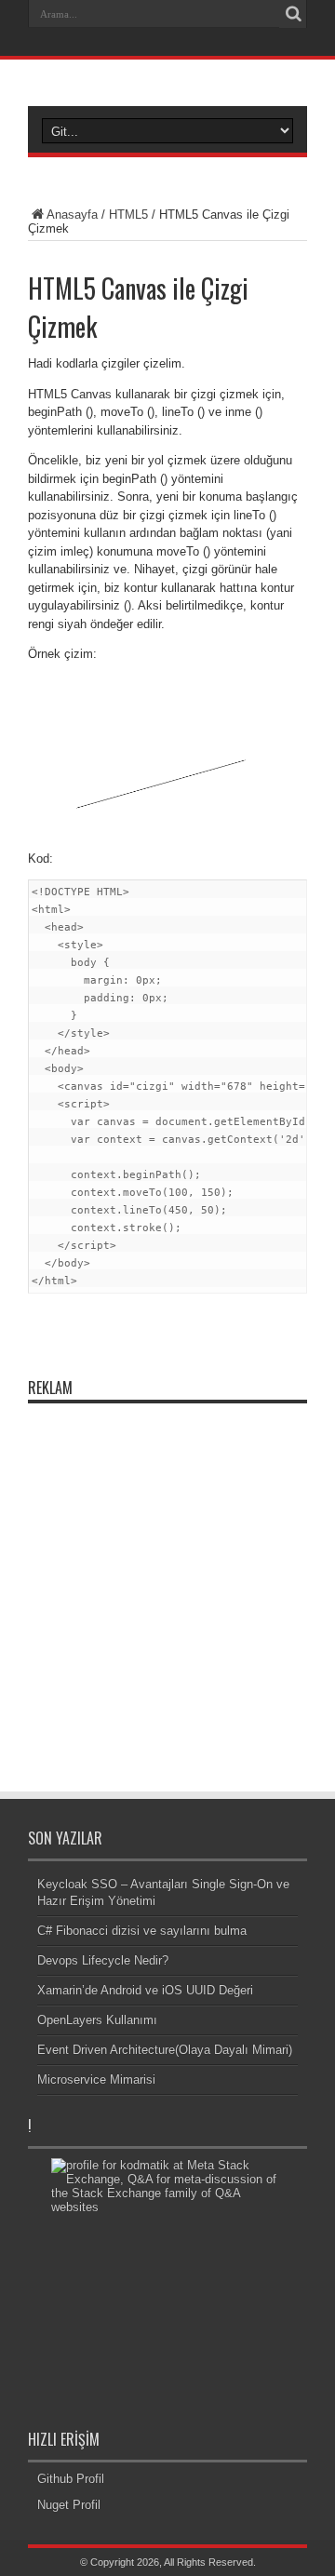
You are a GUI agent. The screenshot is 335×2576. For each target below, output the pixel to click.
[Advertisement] (167, 1580)
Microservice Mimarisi (96, 2080)
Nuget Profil (69, 2505)
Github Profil (71, 2479)
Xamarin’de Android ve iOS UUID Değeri (145, 1990)
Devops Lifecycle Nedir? (103, 1960)
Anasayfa (72, 215)
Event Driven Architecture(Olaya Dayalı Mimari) (165, 2050)
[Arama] (293, 14)
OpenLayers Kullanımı (97, 2020)
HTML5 (128, 215)
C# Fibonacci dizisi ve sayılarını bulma (142, 1931)
